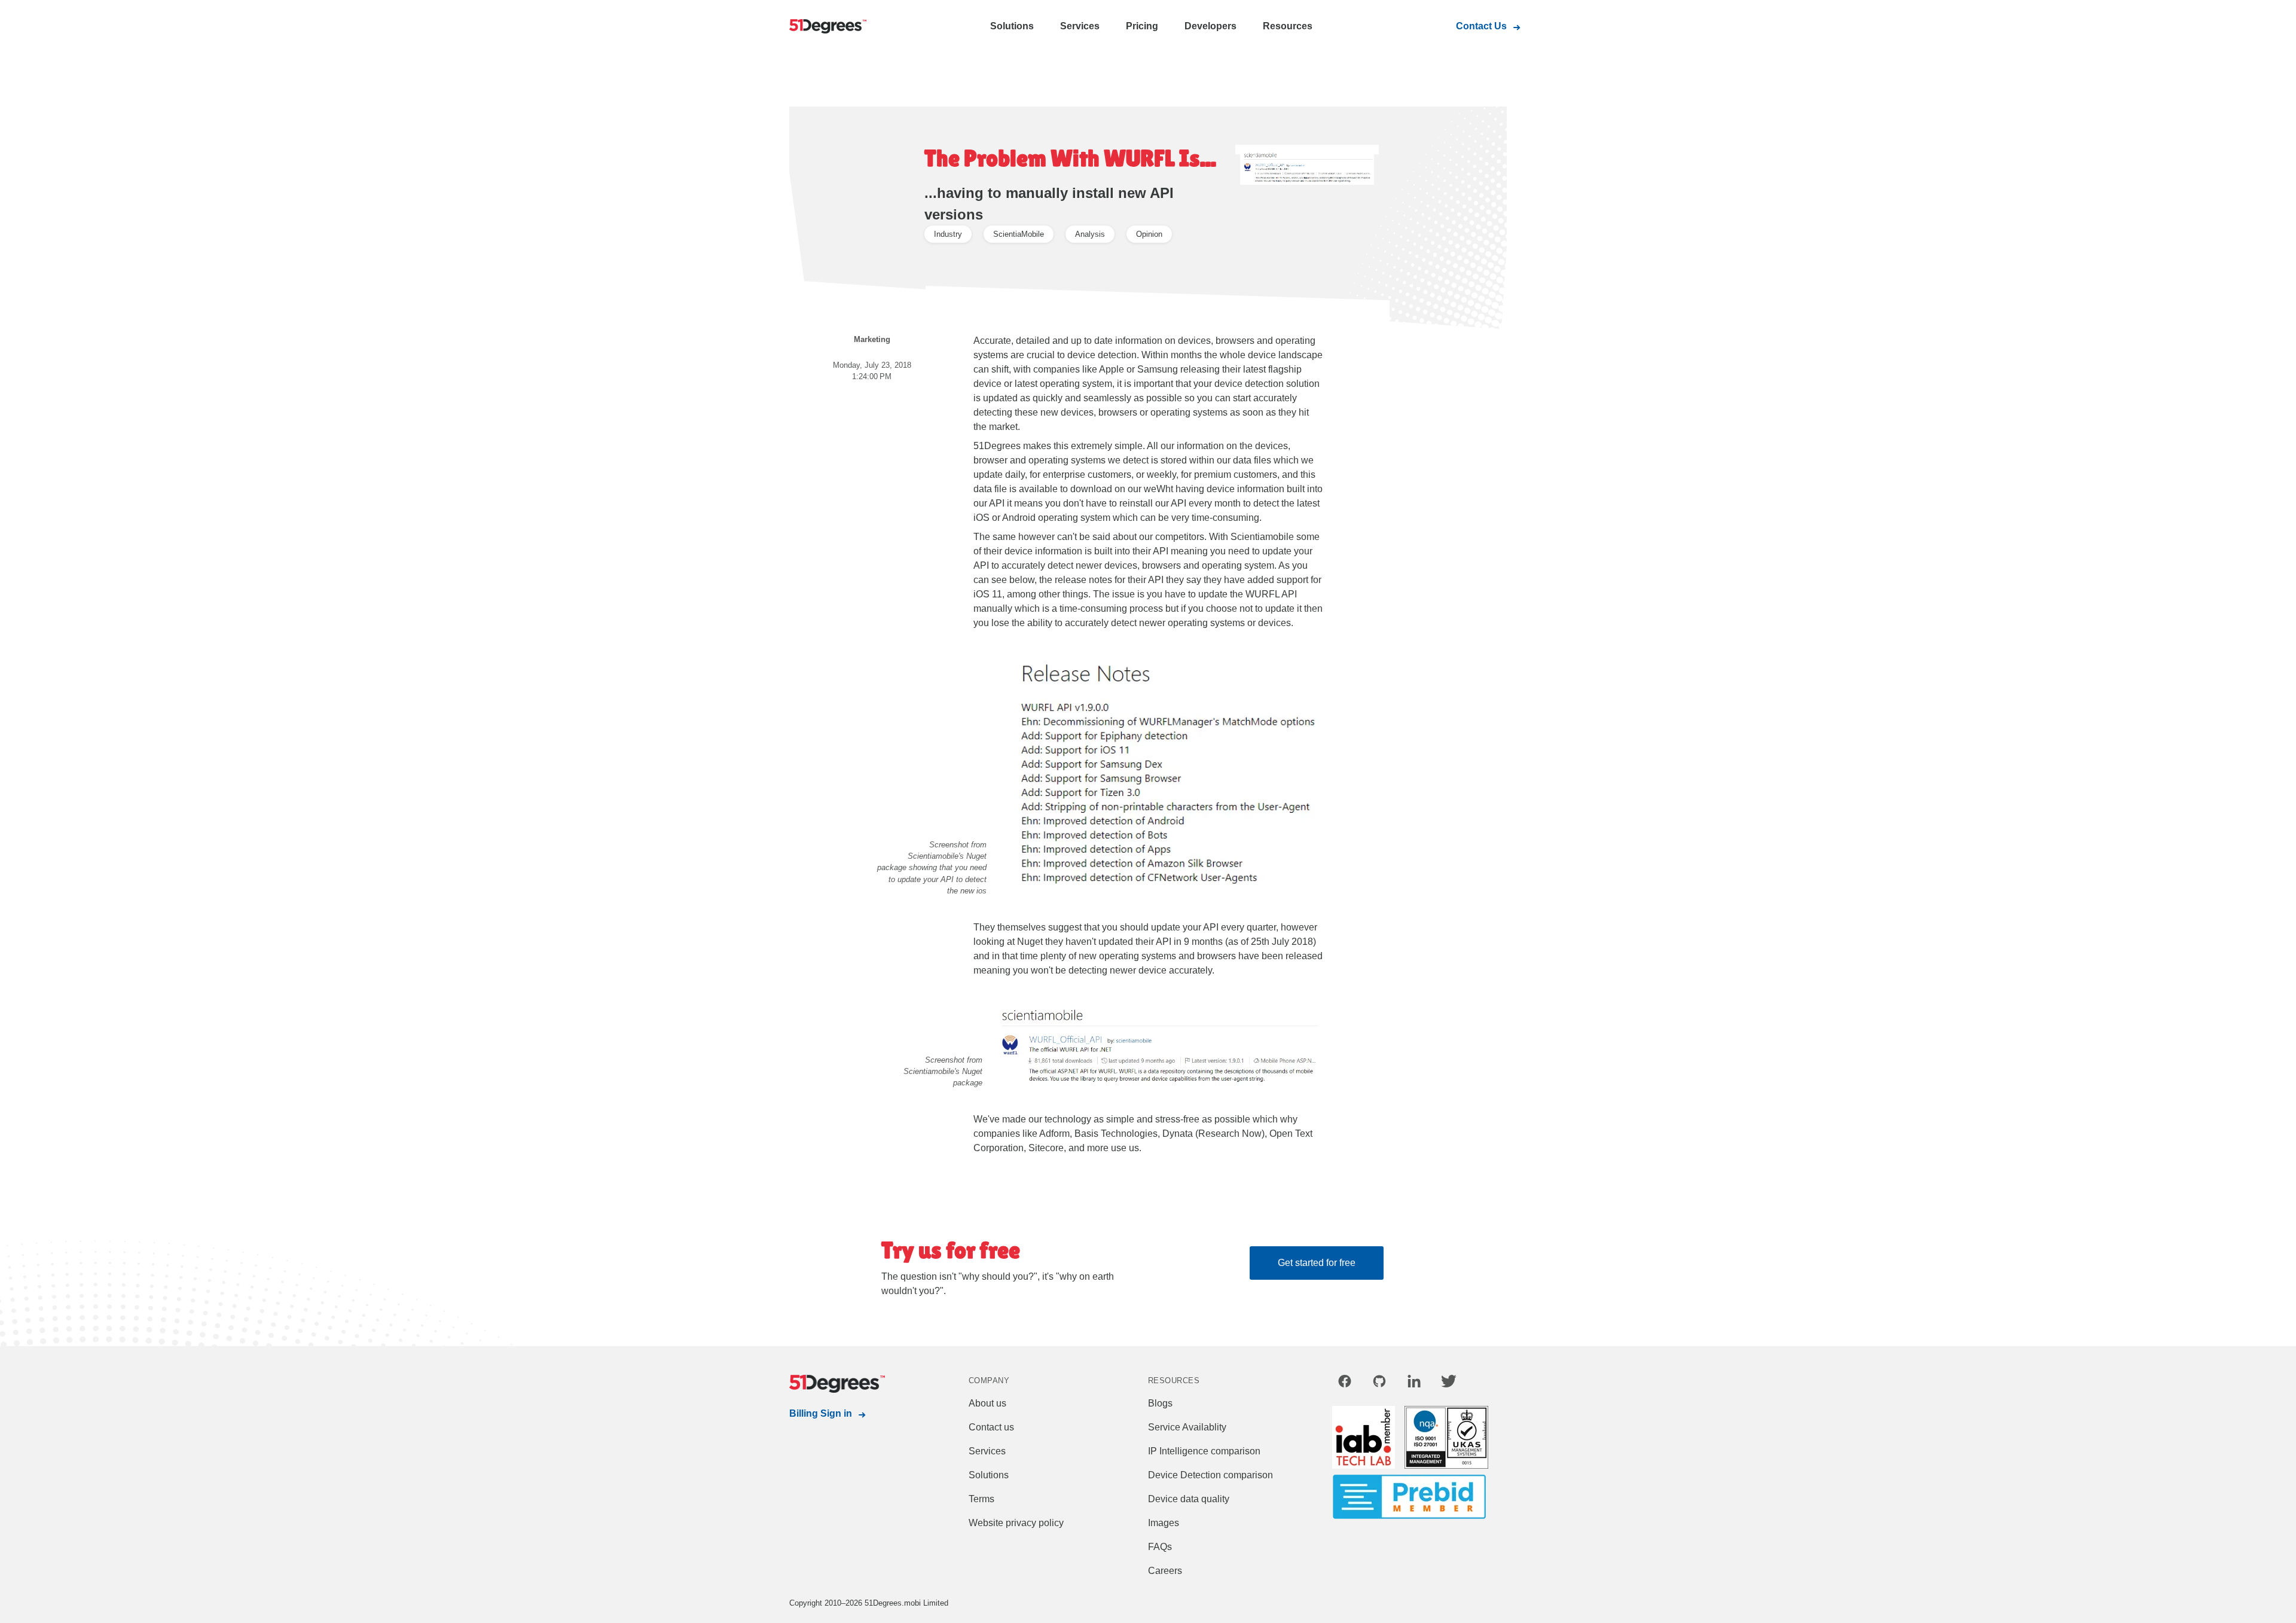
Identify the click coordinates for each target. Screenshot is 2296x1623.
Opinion (1149, 234)
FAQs (1160, 1547)
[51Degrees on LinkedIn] (1414, 1383)
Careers (1165, 1571)
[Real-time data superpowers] (837, 27)
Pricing (1142, 26)
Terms (981, 1499)
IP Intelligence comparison (1204, 1451)
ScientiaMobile (1019, 234)
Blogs (1160, 1403)
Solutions (1012, 26)
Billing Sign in (821, 1413)
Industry (948, 234)
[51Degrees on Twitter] (1449, 1383)
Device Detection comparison (1210, 1475)
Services (1080, 26)
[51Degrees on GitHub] (1379, 1383)
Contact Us (1481, 26)
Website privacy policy (1016, 1523)
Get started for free (1317, 1263)
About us (987, 1403)
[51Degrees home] (837, 1384)
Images (1164, 1523)
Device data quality (1189, 1499)
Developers (1210, 26)
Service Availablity (1187, 1427)
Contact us (991, 1427)
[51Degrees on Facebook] (1345, 1383)
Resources (1288, 26)
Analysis (1090, 234)
